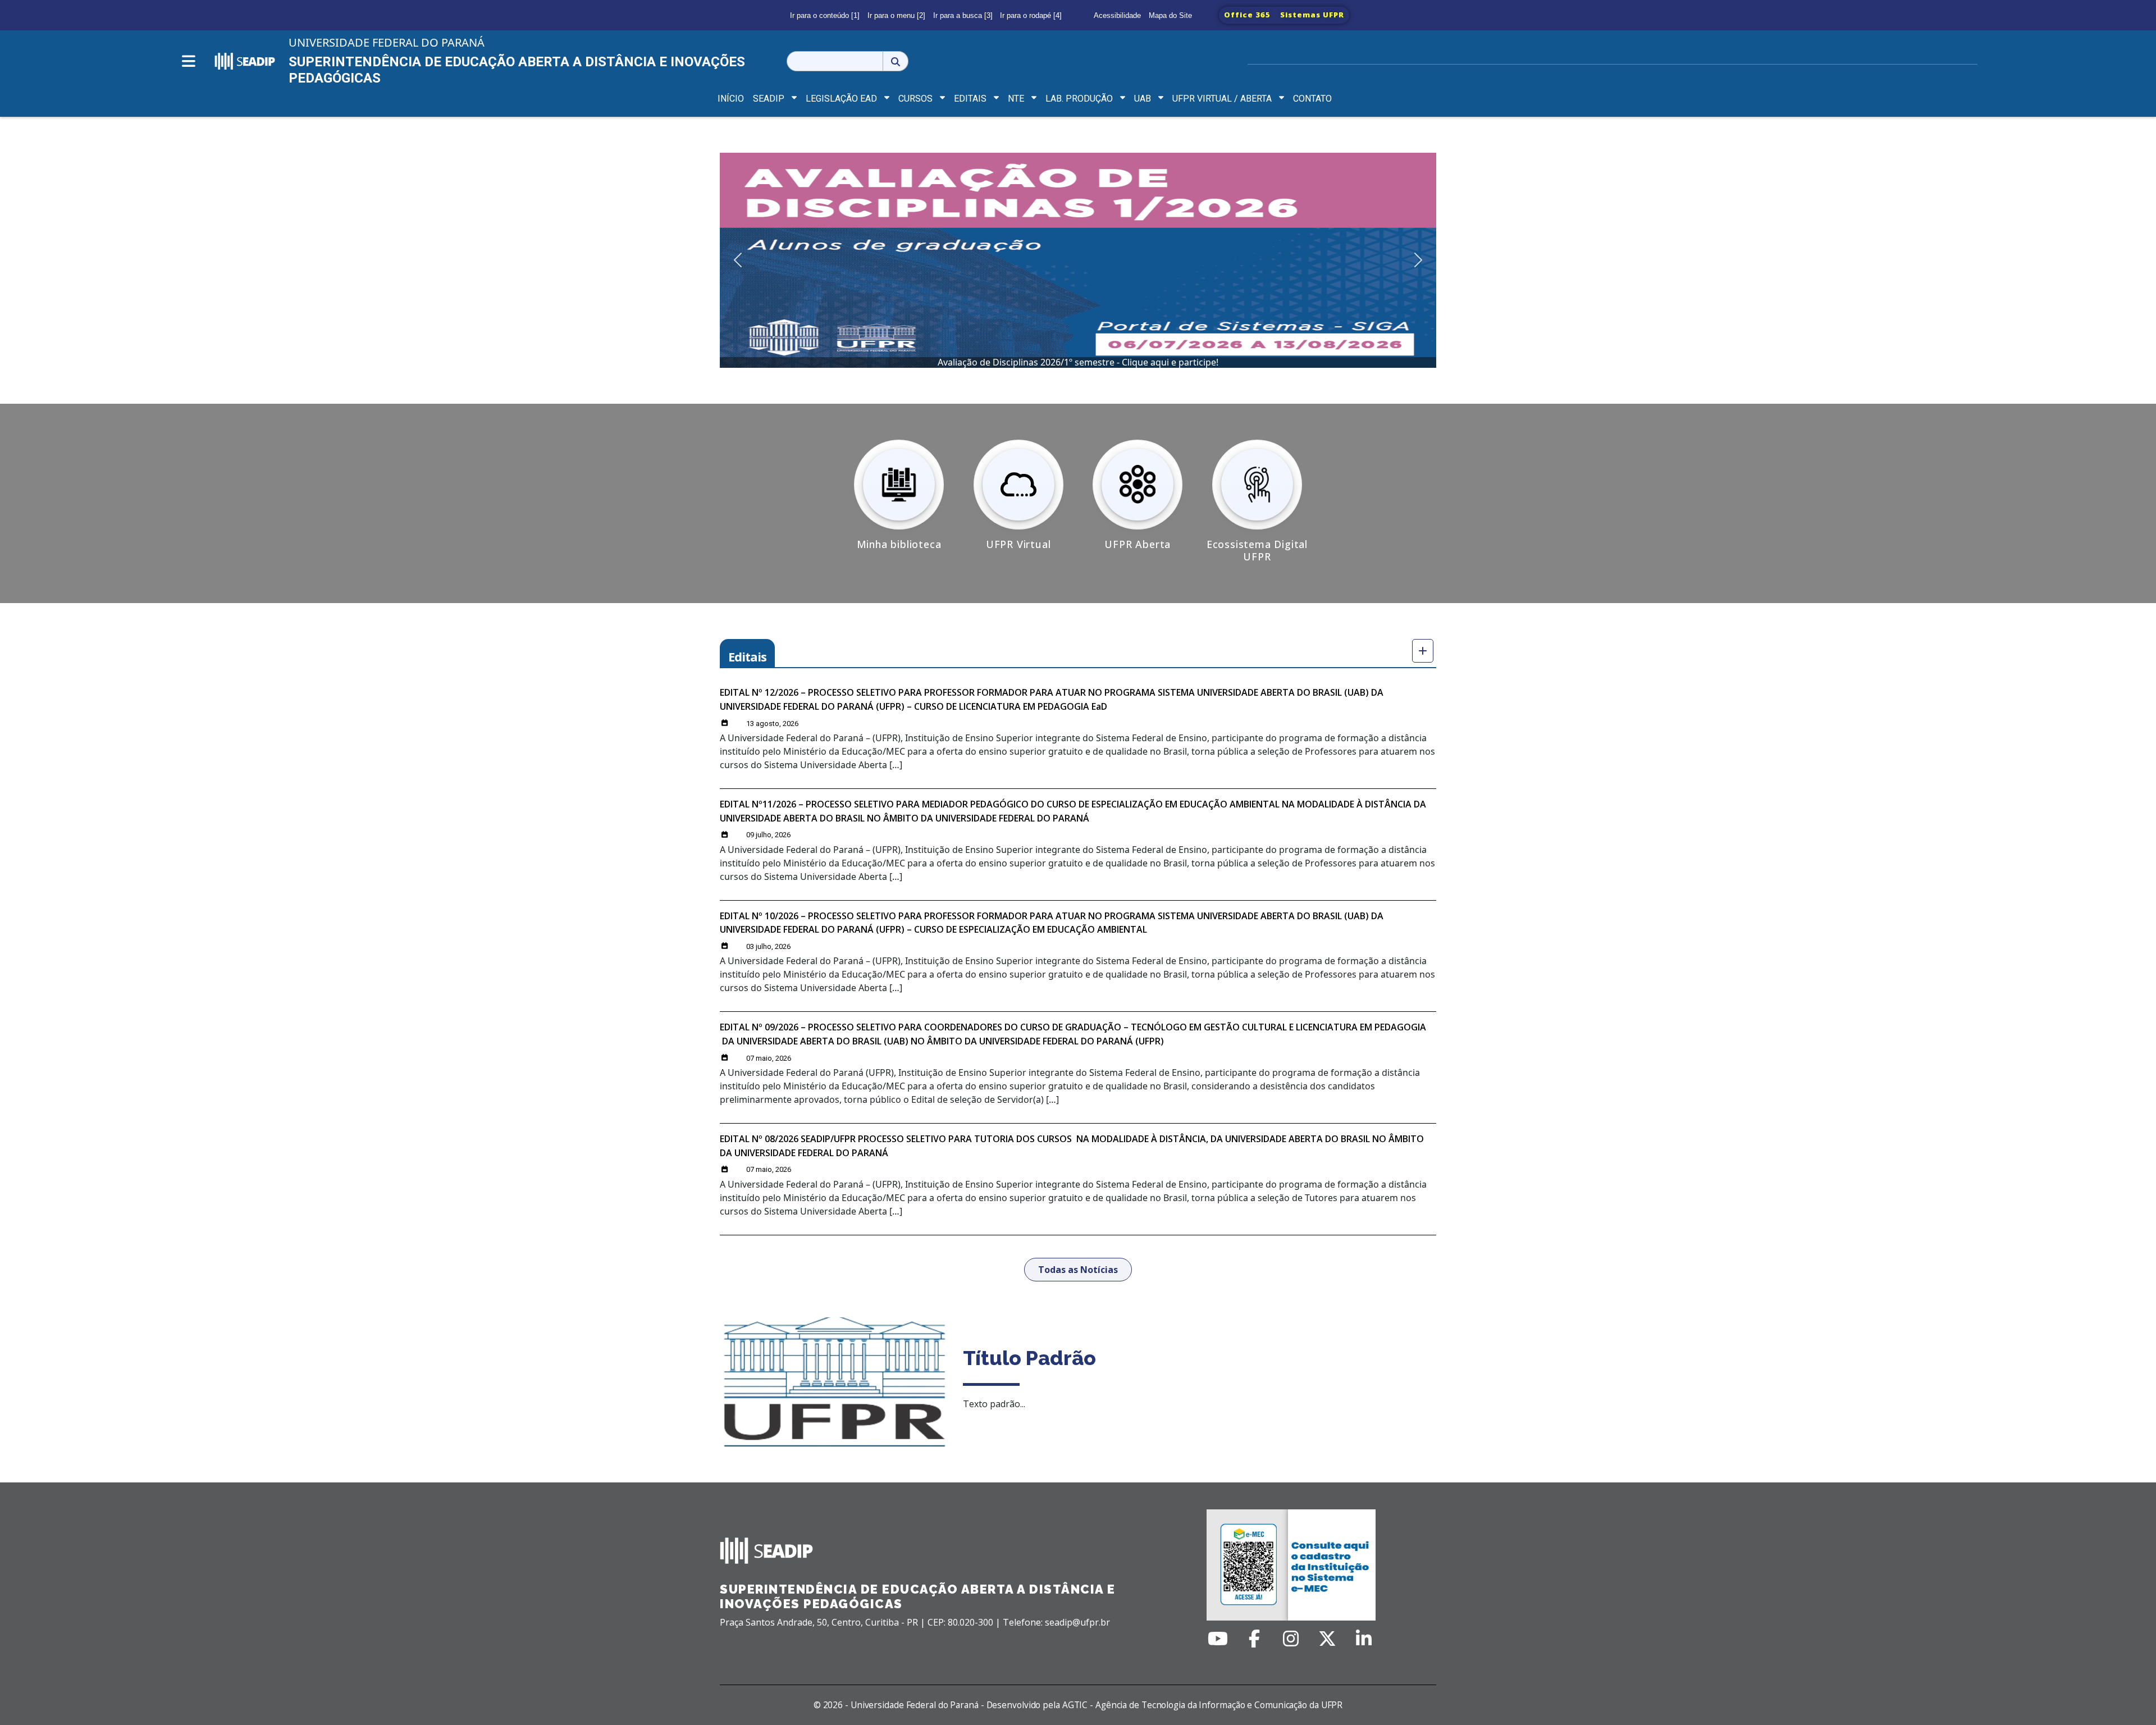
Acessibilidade (1117, 15)
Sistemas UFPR (1312, 15)
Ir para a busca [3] (963, 15)
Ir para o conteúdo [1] (825, 15)
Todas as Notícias (1078, 1270)
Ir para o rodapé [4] (1031, 15)
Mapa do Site (1170, 15)
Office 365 (1247, 15)
